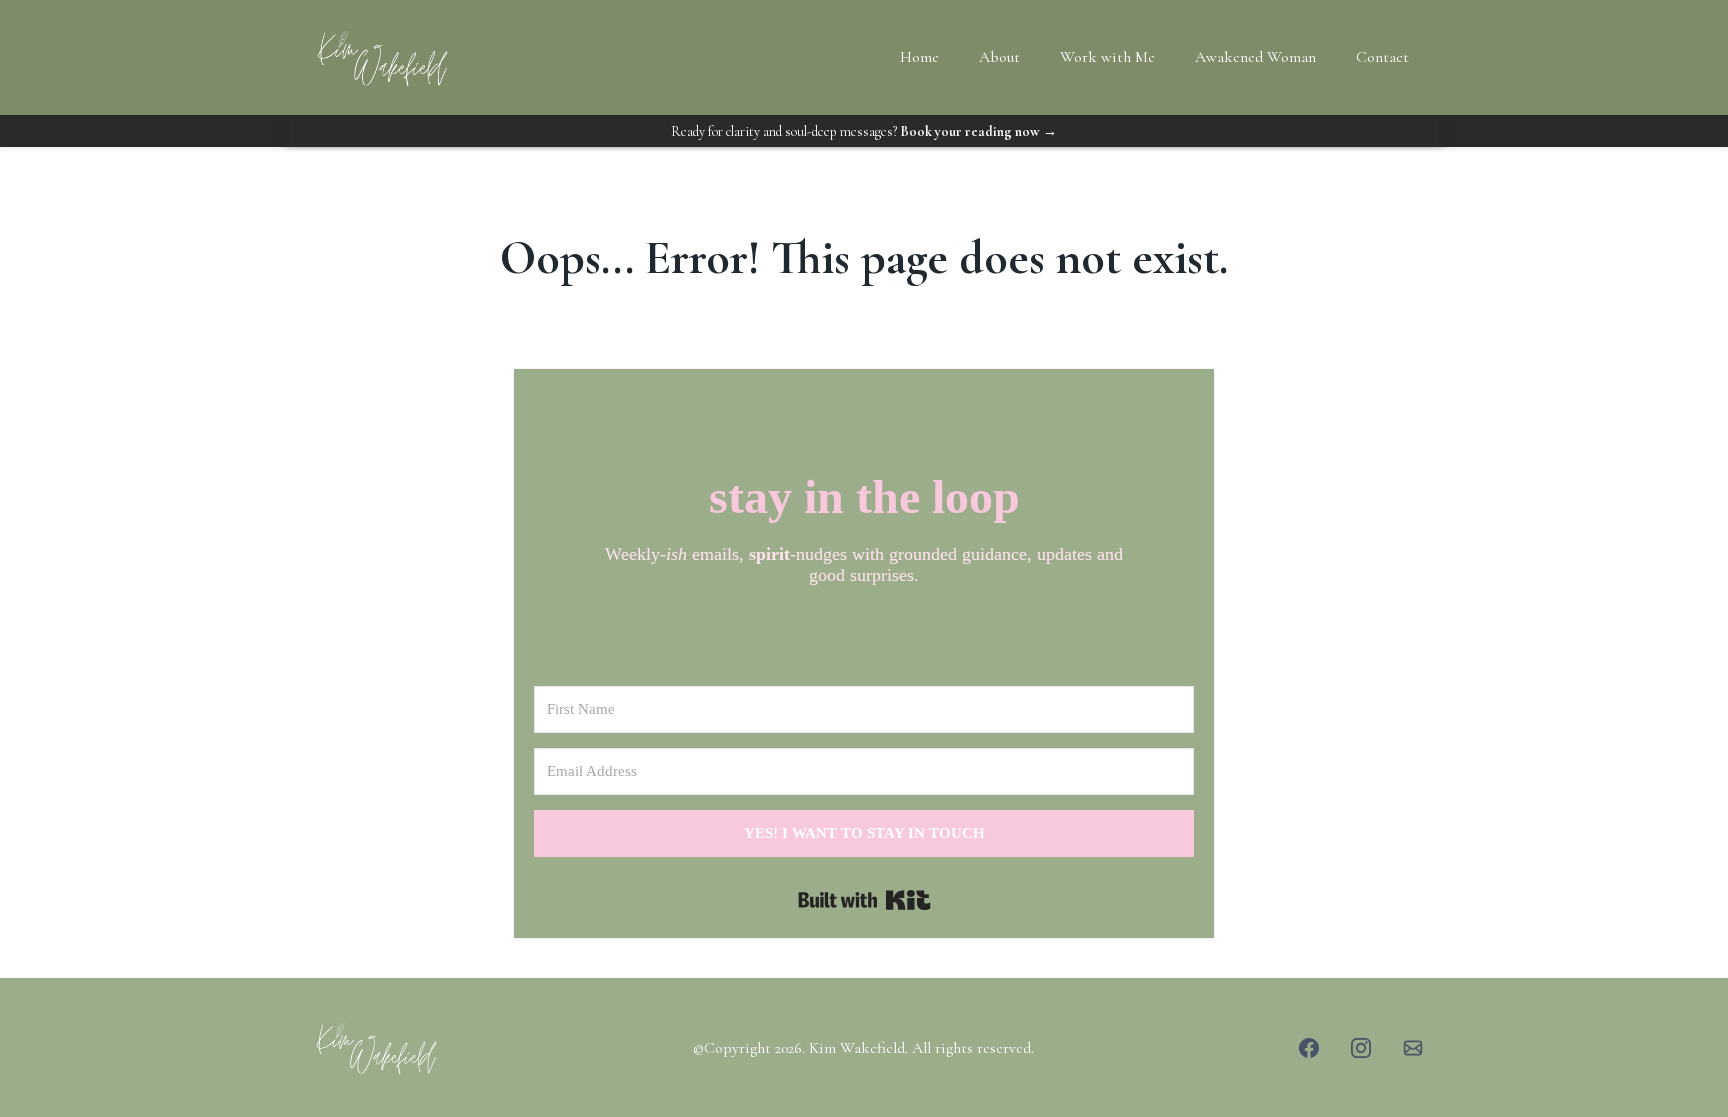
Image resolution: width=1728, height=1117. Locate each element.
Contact (1382, 57)
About (999, 57)
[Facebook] (1309, 1048)
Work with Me (1107, 57)
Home (919, 57)
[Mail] (1413, 1048)
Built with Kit (864, 900)
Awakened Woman (1255, 57)
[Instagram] (1361, 1048)
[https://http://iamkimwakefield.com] (477, 1047)
